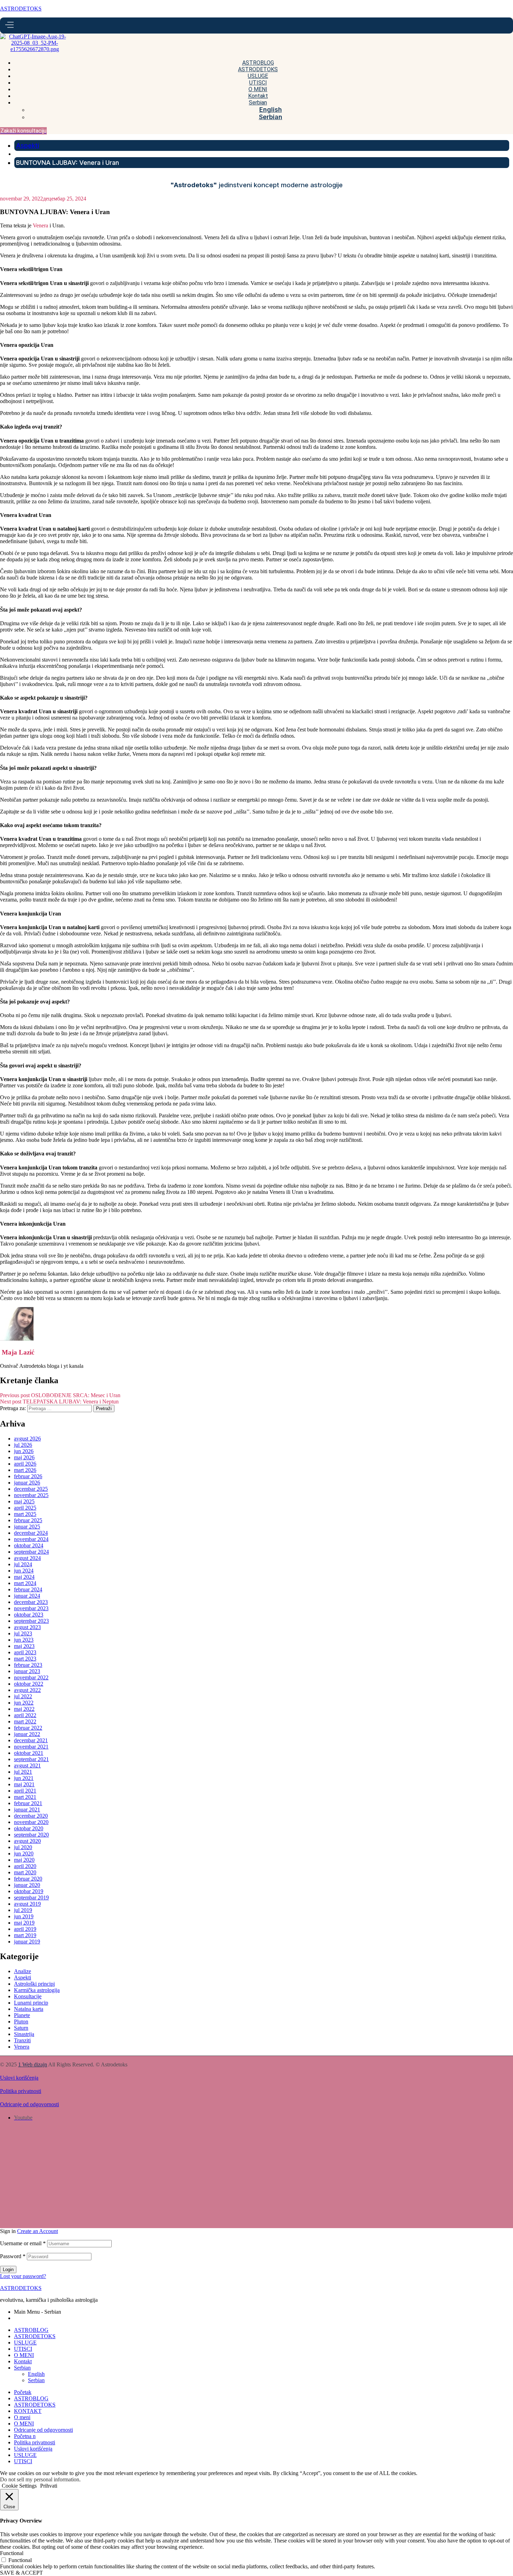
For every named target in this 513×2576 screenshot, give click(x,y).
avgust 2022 (27, 1690)
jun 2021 (24, 1778)
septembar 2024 (31, 1552)
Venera (40, 225)
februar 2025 (28, 1520)
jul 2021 (23, 1772)
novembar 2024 (31, 1539)
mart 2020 (25, 1872)
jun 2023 (24, 1640)
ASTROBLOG (31, 2330)
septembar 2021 (31, 1759)
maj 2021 (24, 1784)
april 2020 (25, 1866)
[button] (23, 131)
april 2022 (25, 1715)
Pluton (21, 2022)
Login (8, 2269)
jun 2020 (24, 1853)
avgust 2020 (27, 1841)
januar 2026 (27, 1483)
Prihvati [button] (49, 2486)
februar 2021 (28, 1803)
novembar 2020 (31, 1822)
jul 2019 (23, 1910)
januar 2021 (27, 1809)
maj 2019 (24, 1923)
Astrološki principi (34, 1984)
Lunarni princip (31, 2003)
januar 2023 (27, 1671)
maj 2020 (24, 1860)
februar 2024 (28, 1589)
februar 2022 (28, 1728)
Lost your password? (23, 2276)
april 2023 (25, 1652)
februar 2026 (28, 1476)
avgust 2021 (27, 1765)
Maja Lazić (17, 1352)
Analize (23, 1971)
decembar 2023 (31, 1602)
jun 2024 (24, 1571)
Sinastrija (24, 2034)
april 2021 (25, 1791)
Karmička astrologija (37, 1990)
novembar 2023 (31, 1608)
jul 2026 (23, 1445)
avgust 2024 (27, 1558)
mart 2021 (25, 1797)
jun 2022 (24, 1703)
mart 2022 (25, 1721)
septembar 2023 (31, 1621)
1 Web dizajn (33, 2064)
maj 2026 (24, 1457)
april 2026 (25, 1464)
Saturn (21, 2028)
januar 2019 (27, 1942)
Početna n (25, 2436)
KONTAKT (28, 2411)
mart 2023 (25, 1659)
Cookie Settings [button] (19, 2486)
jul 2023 (23, 1633)
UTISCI (23, 2349)
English (36, 2374)
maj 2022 (24, 1709)
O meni (22, 2417)
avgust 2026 (27, 1439)
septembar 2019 (31, 1898)
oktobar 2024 (29, 1545)
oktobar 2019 (29, 1891)
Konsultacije (28, 1996)
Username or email (23, 2243)
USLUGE (25, 2343)
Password (13, 2256)
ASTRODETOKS (21, 9)
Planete (22, 2015)
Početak (23, 2392)
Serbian (22, 2368)
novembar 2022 (31, 1677)
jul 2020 (23, 1847)
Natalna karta (29, 2009)
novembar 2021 (31, 1747)
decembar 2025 (31, 1489)
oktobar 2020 (29, 1828)
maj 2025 (24, 1501)
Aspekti (23, 1977)
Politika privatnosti (21, 2091)
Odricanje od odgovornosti (29, 2104)
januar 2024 (27, 1596)
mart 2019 (25, 1935)
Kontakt (23, 2361)
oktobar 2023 (29, 1615)
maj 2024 (24, 1577)
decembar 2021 (31, 1740)
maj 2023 (24, 1646)
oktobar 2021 (29, 1753)
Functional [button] (12, 2553)
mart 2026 (25, 1470)
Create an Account (38, 2231)
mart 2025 (25, 1514)
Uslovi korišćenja (19, 2078)
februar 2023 (28, 1665)
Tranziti (22, 2040)
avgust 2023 (27, 1627)
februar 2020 (28, 1879)
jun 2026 (24, 1451)
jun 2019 (24, 1916)
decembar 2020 (31, 1816)
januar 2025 (27, 1527)
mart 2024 (25, 1583)
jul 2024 (23, 1564)
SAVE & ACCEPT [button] (21, 2573)
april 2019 (25, 1929)
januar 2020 (27, 1885)
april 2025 (25, 1508)
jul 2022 (23, 1696)
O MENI (24, 2355)
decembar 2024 (31, 1533)
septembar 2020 (31, 1835)
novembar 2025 (31, 1495)
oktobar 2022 (29, 1684)
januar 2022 (27, 1734)
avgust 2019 (27, 1904)
